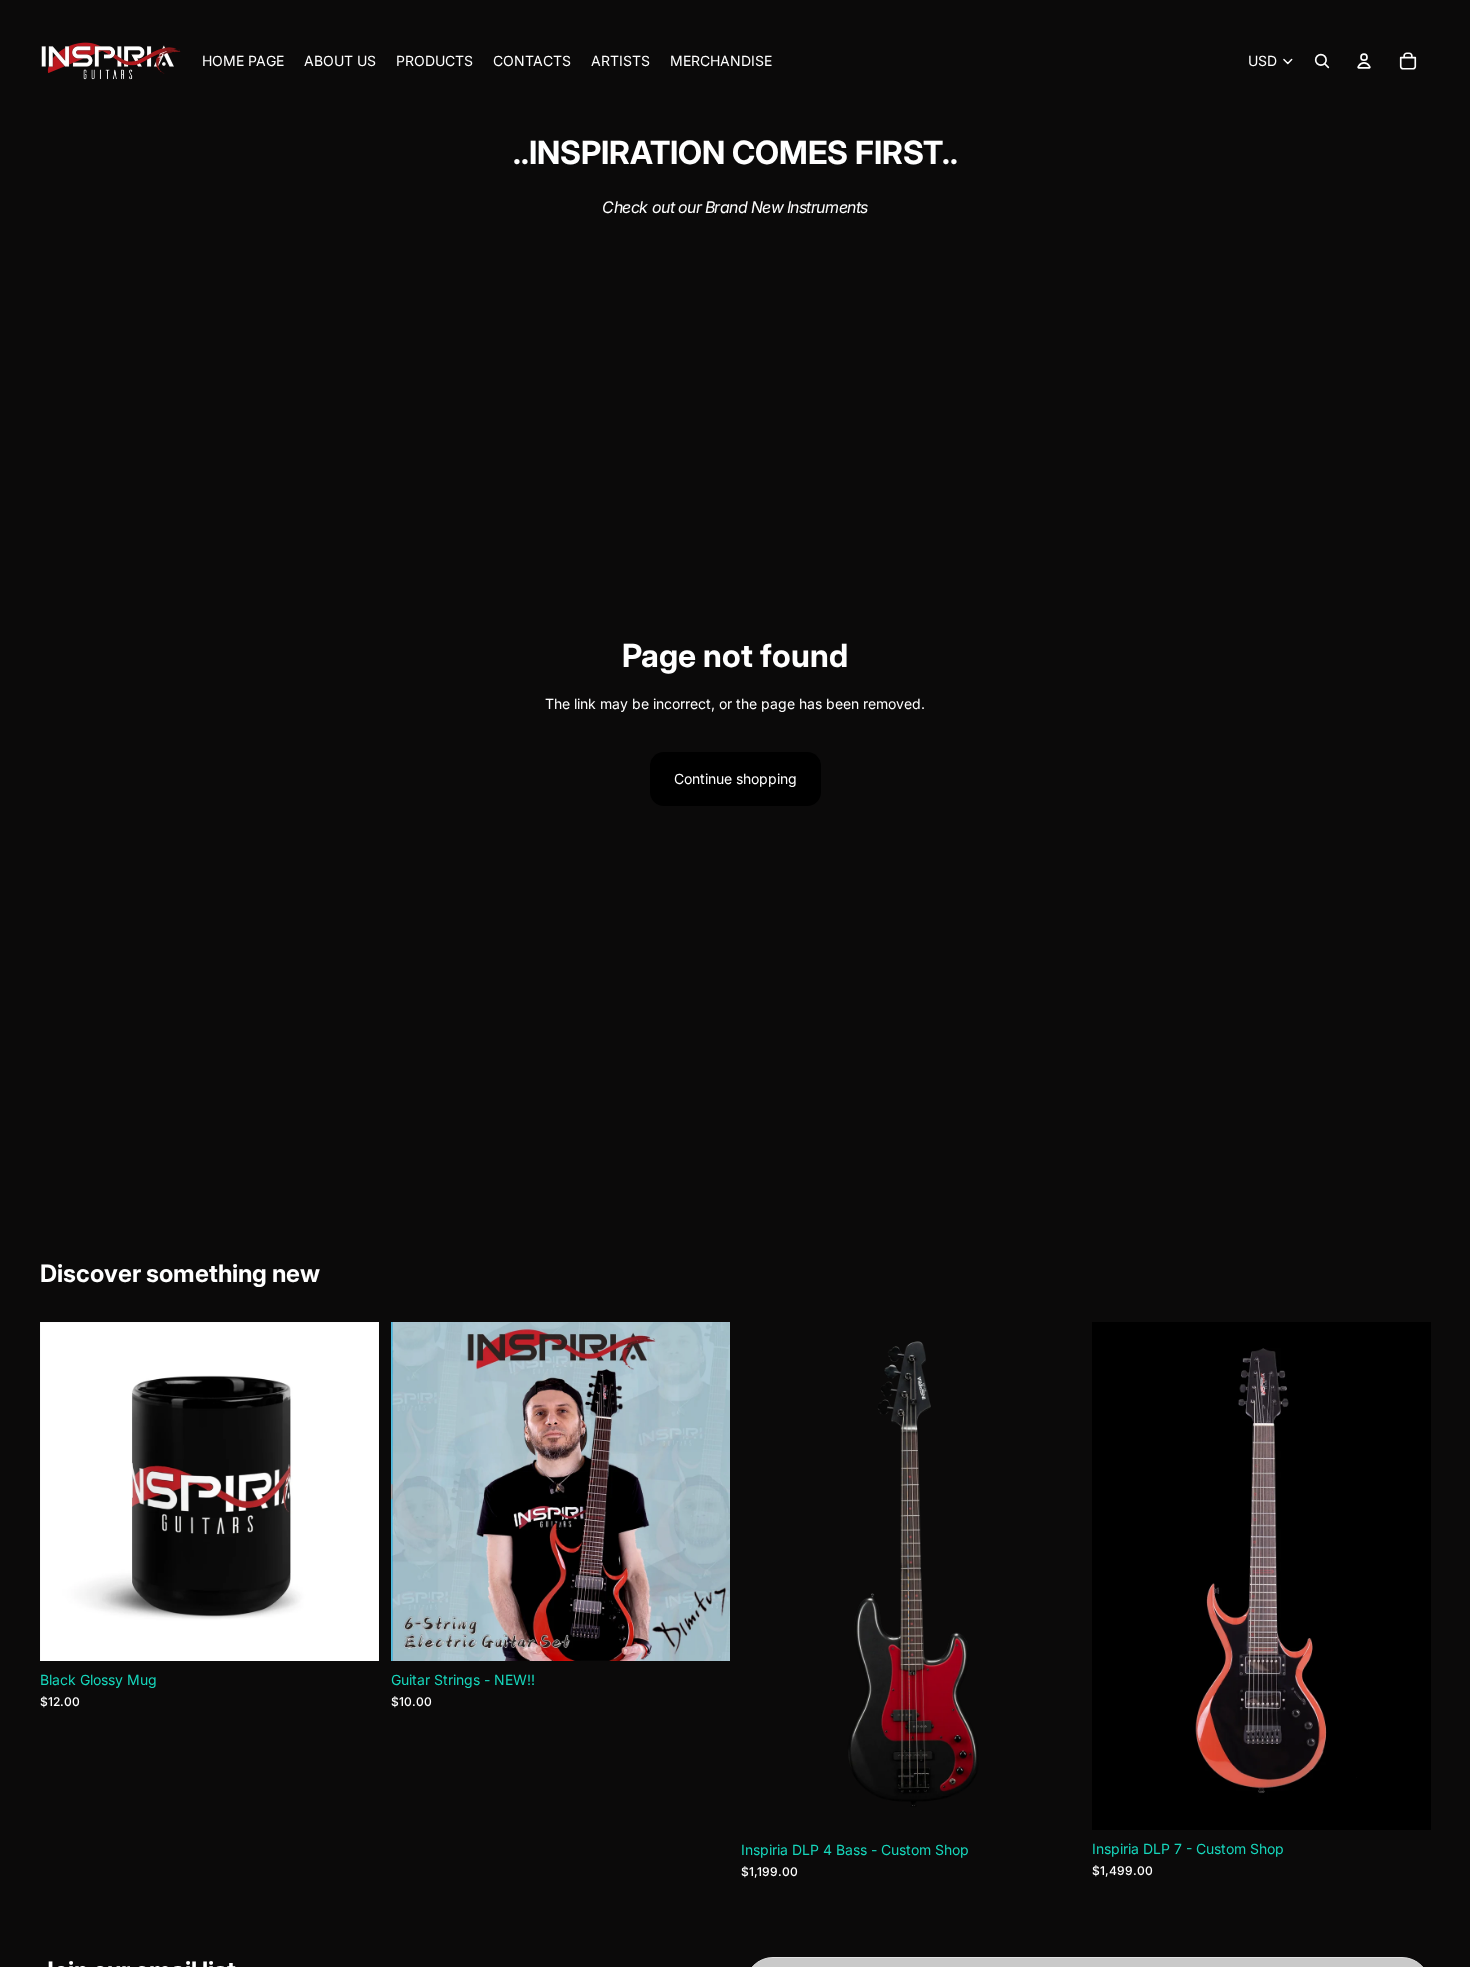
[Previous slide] (70, 1491)
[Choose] (1399, 1799)
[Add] (348, 1630)
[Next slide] (349, 1491)
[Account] (1364, 61)
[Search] (1322, 61)
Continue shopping (735, 778)
